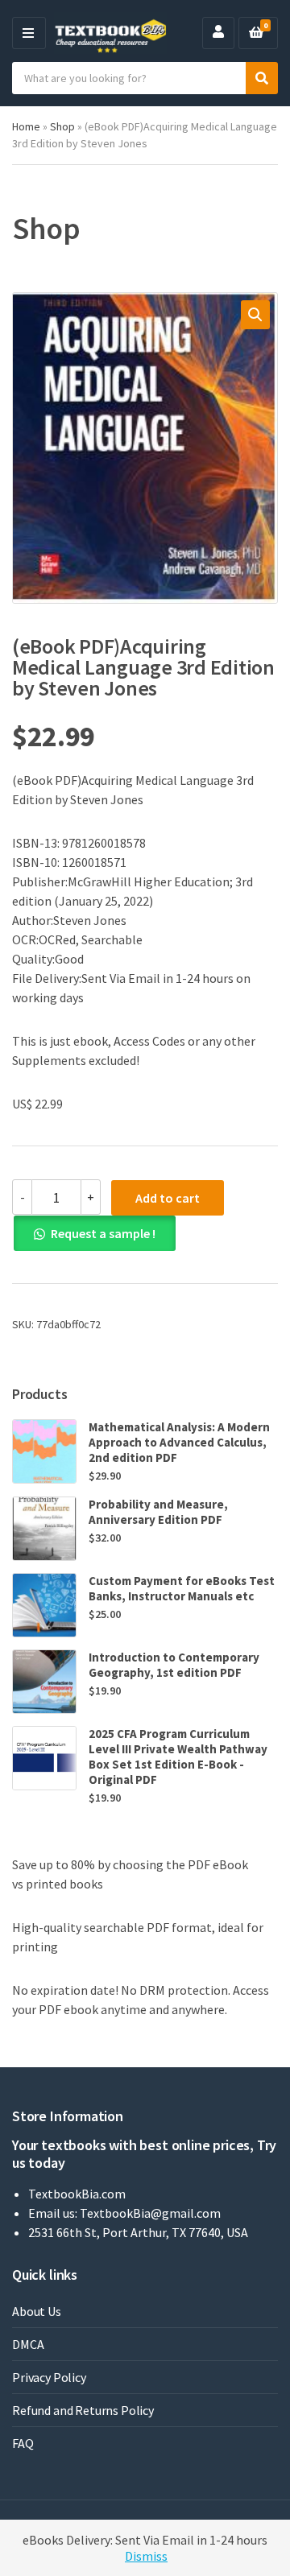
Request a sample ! (103, 1233)
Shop (62, 126)
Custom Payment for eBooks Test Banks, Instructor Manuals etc (182, 1588)
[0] (256, 33)
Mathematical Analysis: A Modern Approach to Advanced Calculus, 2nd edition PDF (179, 1442)
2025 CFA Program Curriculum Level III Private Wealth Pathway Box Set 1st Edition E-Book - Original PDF (178, 1757)
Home (26, 126)
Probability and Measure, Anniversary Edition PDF (158, 1512)
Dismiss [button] (146, 2556)
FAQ (23, 2443)
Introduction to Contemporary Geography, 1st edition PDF (174, 1665)
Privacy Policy (49, 2377)
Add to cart (168, 1198)
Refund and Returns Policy (83, 2410)
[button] (255, 315)
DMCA (28, 2344)
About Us (37, 2311)
